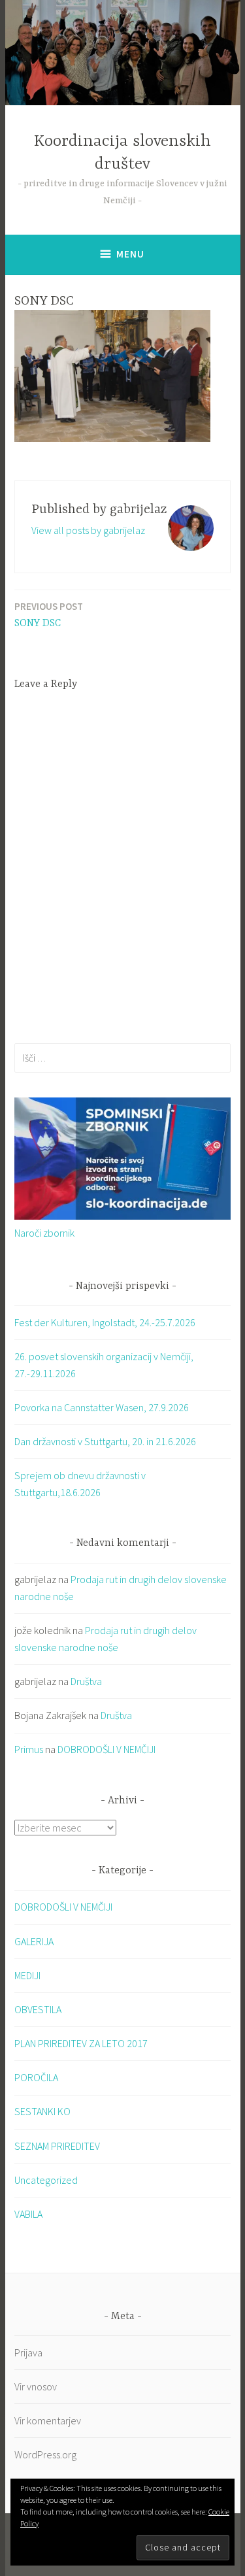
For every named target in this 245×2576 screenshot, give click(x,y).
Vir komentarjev (48, 2420)
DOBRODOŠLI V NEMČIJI (106, 1749)
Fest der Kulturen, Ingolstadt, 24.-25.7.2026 (105, 1322)
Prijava (28, 2352)
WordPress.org (45, 2454)
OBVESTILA (38, 2009)
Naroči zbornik (44, 1233)
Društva (86, 1681)
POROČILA (36, 2077)
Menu (130, 254)
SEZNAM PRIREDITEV (57, 2146)
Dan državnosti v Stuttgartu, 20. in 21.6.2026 (105, 1441)
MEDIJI (27, 1975)
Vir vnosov (36, 2386)
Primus (29, 1749)
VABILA (28, 2214)
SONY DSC (49, 615)
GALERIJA (34, 1941)
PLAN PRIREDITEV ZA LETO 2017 (81, 2043)
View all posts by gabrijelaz (88, 530)
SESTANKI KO (42, 2111)
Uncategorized (46, 2180)
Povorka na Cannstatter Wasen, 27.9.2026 (102, 1407)
